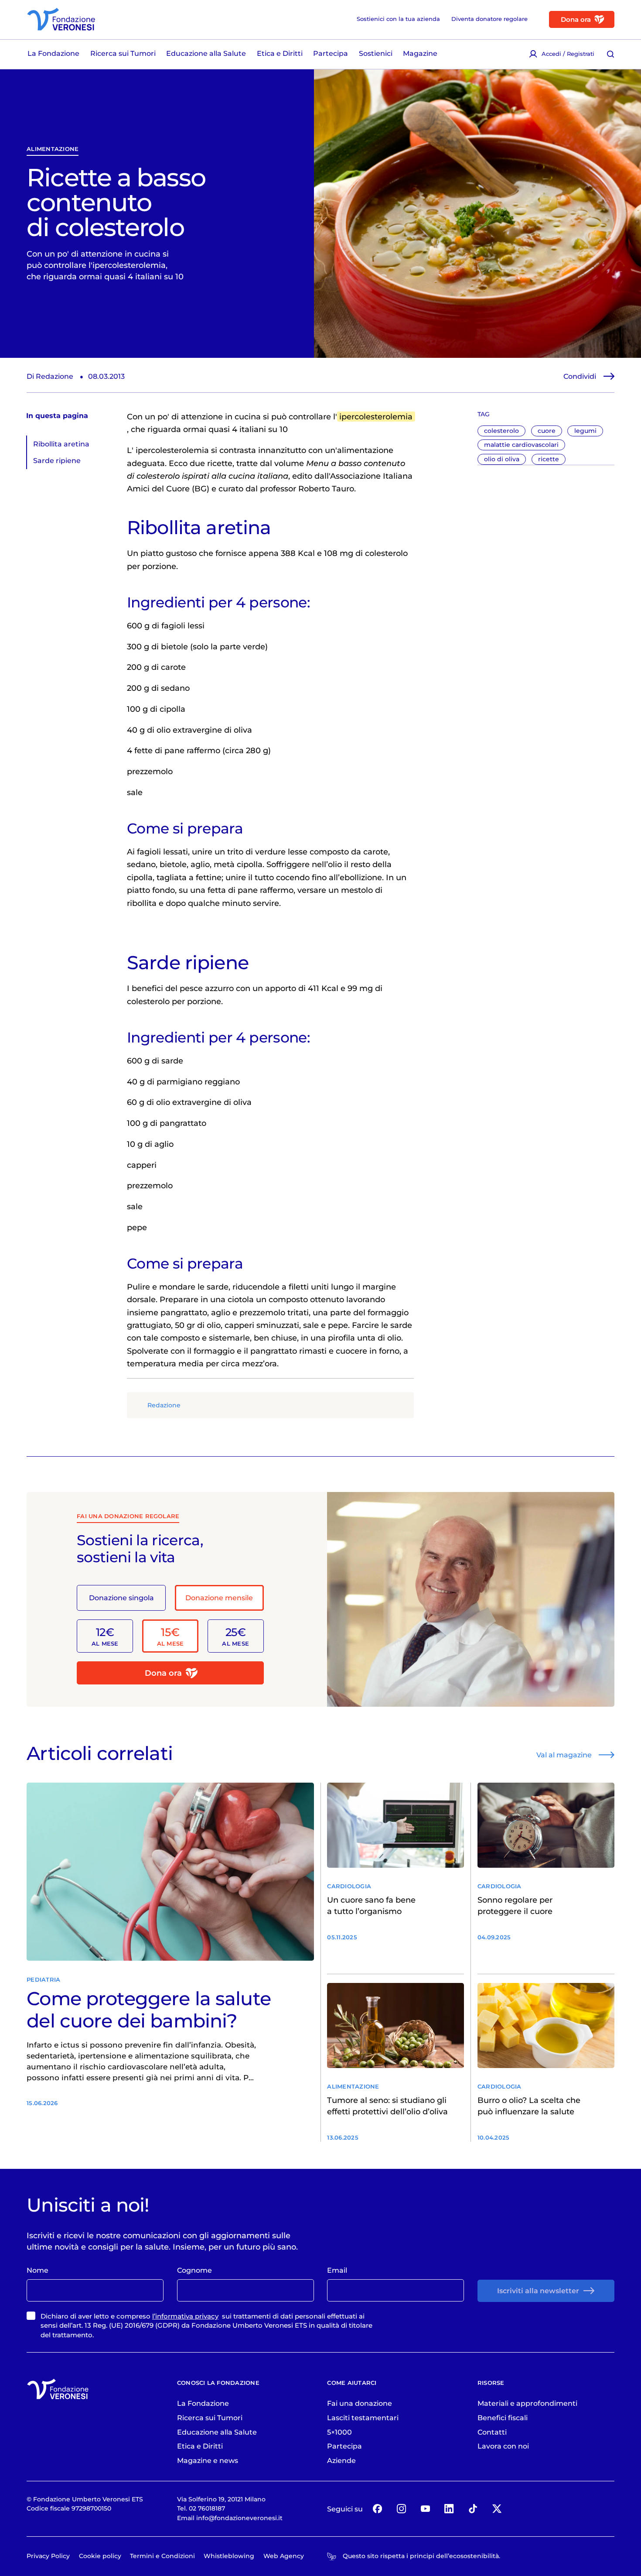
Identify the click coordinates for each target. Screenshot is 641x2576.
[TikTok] (473, 2509)
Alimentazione (53, 149)
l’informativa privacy (185, 2316)
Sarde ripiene (57, 460)
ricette (549, 459)
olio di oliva (502, 459)
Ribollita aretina (61, 444)
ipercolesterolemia (376, 417)
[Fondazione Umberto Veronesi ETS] (61, 19)
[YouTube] (425, 2509)
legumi (585, 431)
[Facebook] (378, 2509)
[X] (497, 2509)
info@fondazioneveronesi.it (239, 2518)
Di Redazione (50, 376)
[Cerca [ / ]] (611, 54)
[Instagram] (401, 2509)
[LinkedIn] (449, 2509)
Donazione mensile (219, 1598)
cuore (547, 431)
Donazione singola (121, 1598)
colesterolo (501, 431)
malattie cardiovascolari (521, 445)
